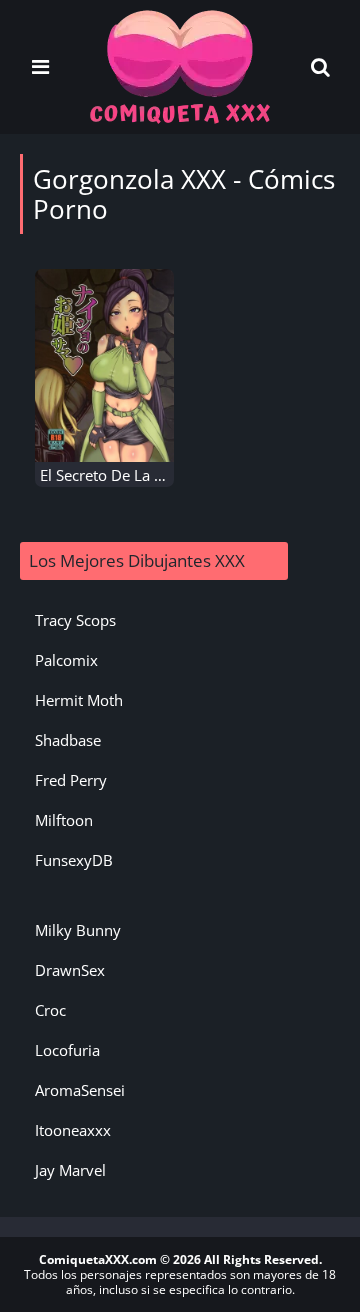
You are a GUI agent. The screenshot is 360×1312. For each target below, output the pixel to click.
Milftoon (64, 820)
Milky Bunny (78, 930)
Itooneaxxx (73, 1130)
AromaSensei (80, 1090)
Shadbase (68, 740)
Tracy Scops (75, 620)
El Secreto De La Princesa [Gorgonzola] (173, 475)
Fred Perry (71, 780)
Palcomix (66, 660)
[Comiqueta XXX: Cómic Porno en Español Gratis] (180, 65)
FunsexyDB (74, 860)
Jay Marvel (70, 1170)
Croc (50, 1010)
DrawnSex (70, 970)
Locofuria (67, 1050)
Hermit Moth (79, 700)
